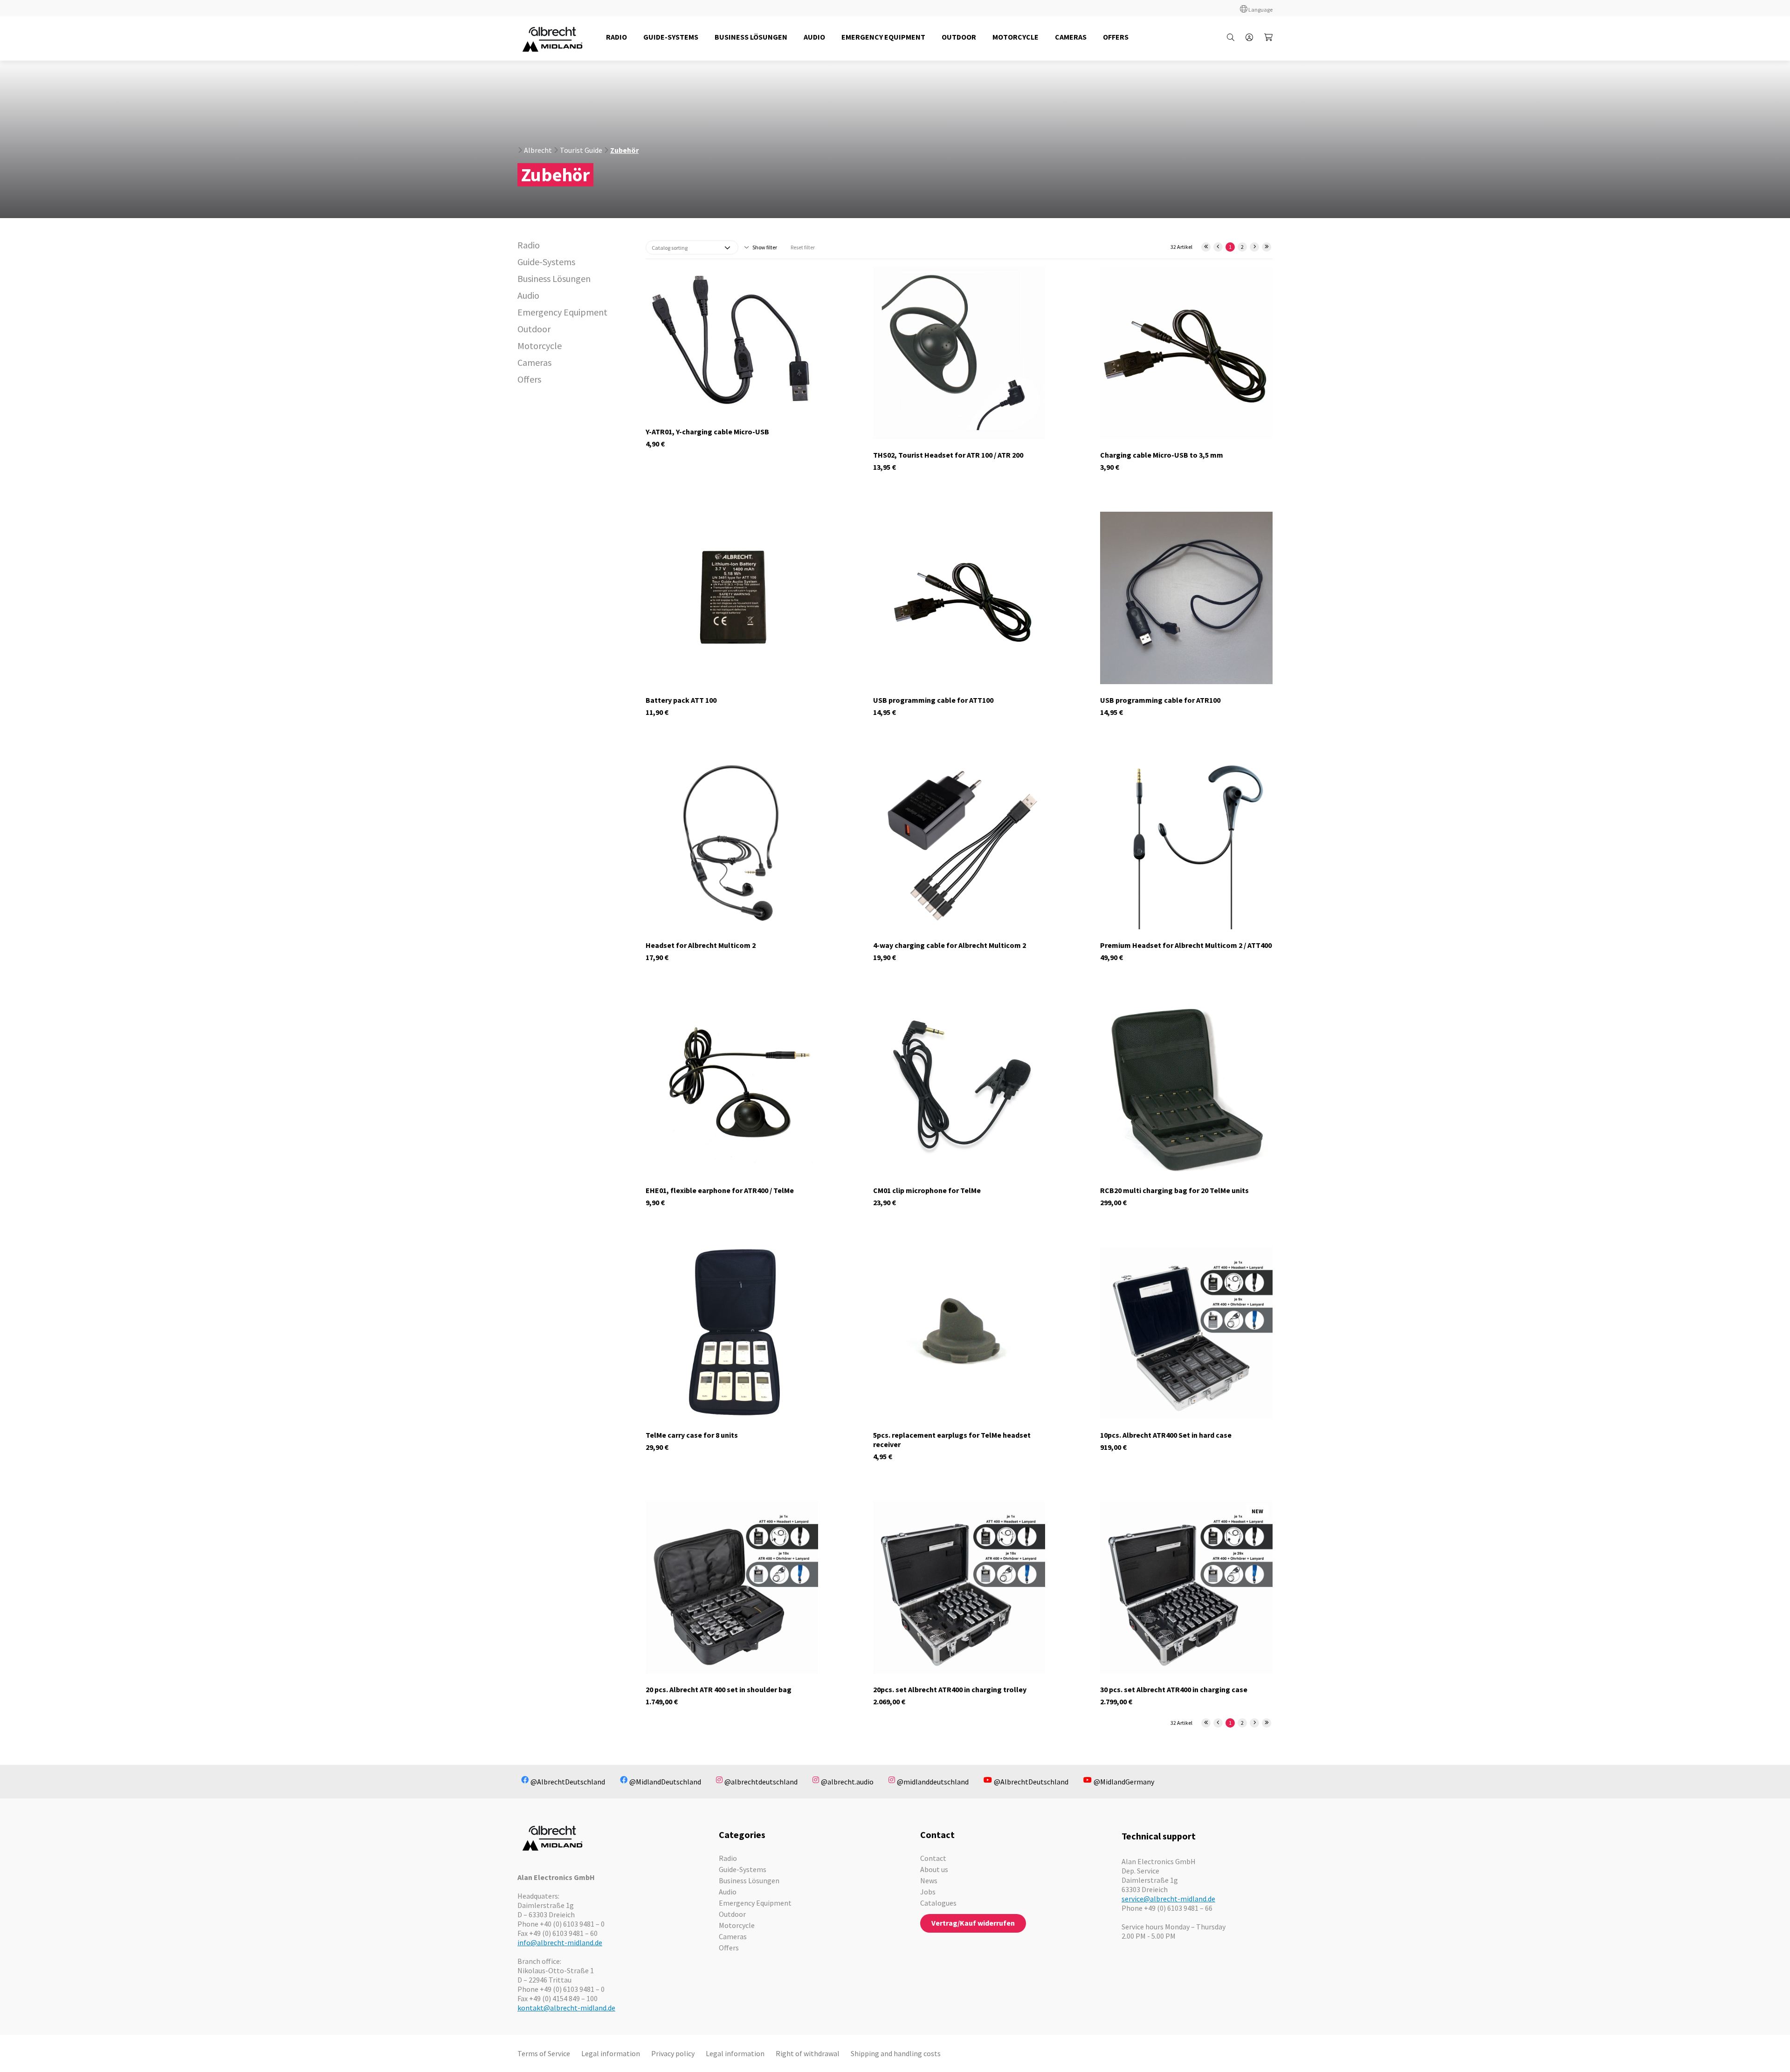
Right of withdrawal (808, 2053)
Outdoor (534, 329)
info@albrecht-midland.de (560, 1942)
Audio (528, 295)
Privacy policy (673, 2053)
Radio (529, 245)
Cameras (534, 362)
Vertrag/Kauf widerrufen (973, 1923)
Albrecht (538, 150)
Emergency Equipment (562, 312)
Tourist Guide (581, 150)
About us (934, 1869)
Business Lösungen (554, 278)
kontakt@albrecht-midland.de (566, 2008)
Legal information (611, 2053)
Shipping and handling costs (896, 2053)
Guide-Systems (546, 262)
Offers (529, 379)
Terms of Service (544, 2053)
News (929, 1880)
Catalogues (938, 1903)
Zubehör (624, 150)
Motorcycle (540, 346)
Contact (933, 1858)
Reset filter (803, 247)
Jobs (928, 1892)
